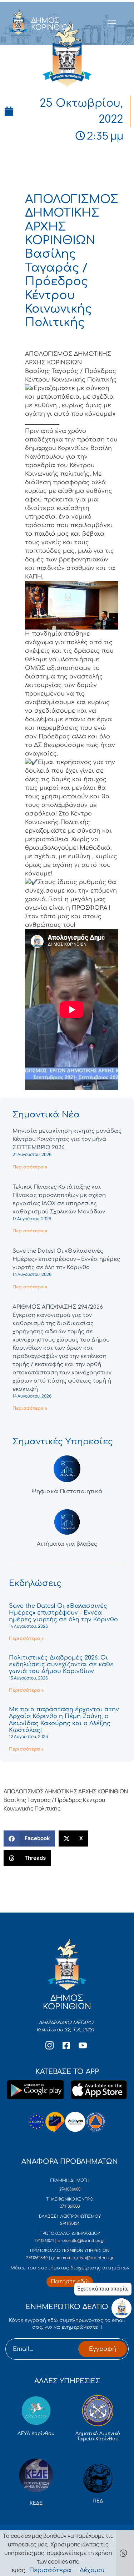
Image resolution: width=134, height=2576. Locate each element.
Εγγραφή (103, 2349)
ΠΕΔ (98, 2501)
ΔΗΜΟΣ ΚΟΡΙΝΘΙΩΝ (52, 24)
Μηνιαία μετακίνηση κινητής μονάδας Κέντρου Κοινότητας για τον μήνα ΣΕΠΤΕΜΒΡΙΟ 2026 (67, 1139)
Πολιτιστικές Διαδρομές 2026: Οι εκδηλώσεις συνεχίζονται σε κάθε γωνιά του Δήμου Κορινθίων (61, 1665)
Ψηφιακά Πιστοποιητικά (67, 1492)
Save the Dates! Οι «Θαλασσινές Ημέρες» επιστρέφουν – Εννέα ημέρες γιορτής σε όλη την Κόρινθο (66, 1259)
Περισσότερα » (30, 1167)
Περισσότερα (50, 2570)
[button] (29, 1838)
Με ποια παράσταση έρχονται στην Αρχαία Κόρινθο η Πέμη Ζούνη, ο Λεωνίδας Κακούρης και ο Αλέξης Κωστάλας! (64, 1720)
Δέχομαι (92, 2570)
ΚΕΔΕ (36, 2503)
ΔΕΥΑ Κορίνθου (36, 2434)
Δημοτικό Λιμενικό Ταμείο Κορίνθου (98, 2436)
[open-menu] (112, 24)
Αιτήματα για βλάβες (67, 1544)
